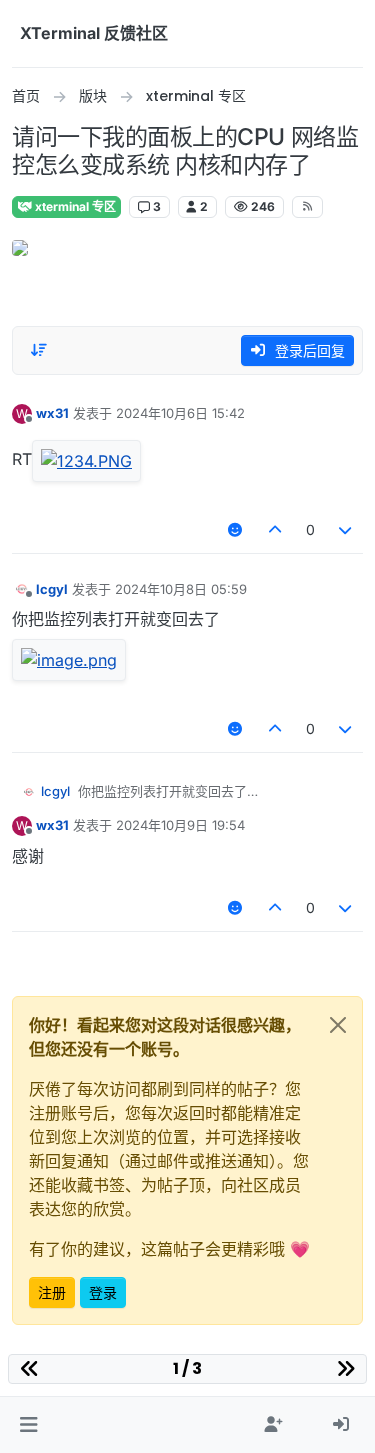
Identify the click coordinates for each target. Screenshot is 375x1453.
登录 (103, 1292)
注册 (52, 1292)
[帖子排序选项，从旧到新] (39, 350)
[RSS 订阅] (307, 207)
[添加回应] (236, 529)
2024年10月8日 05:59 (181, 589)
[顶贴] (275, 529)
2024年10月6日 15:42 (180, 413)
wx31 (52, 413)
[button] (28, 1425)
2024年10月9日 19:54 (180, 825)
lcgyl (52, 589)
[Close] (338, 1025)
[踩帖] (346, 529)
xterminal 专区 (74, 206)
